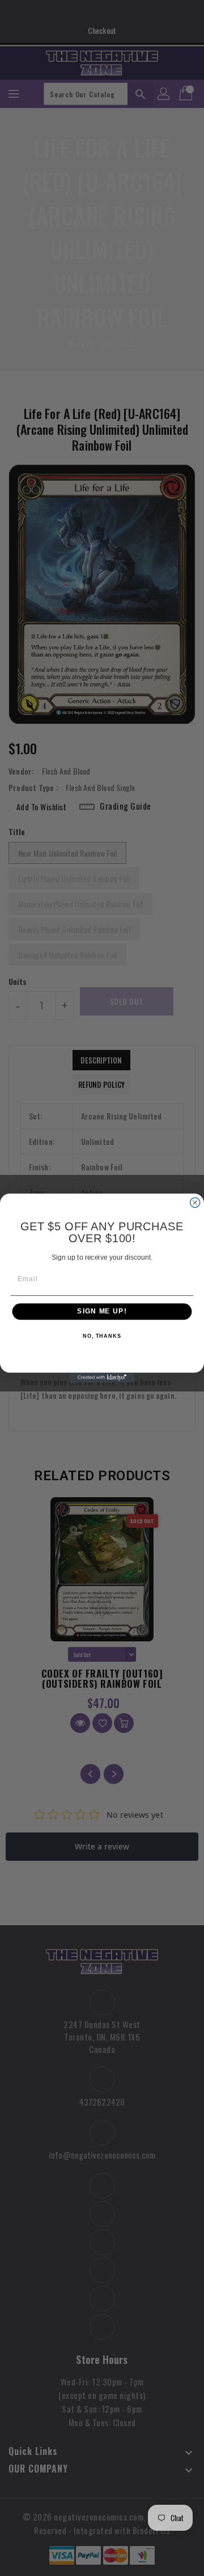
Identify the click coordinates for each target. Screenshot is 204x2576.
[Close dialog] (195, 1202)
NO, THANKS (102, 1336)
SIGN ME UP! (102, 1312)
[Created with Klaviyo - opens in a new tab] (102, 1378)
